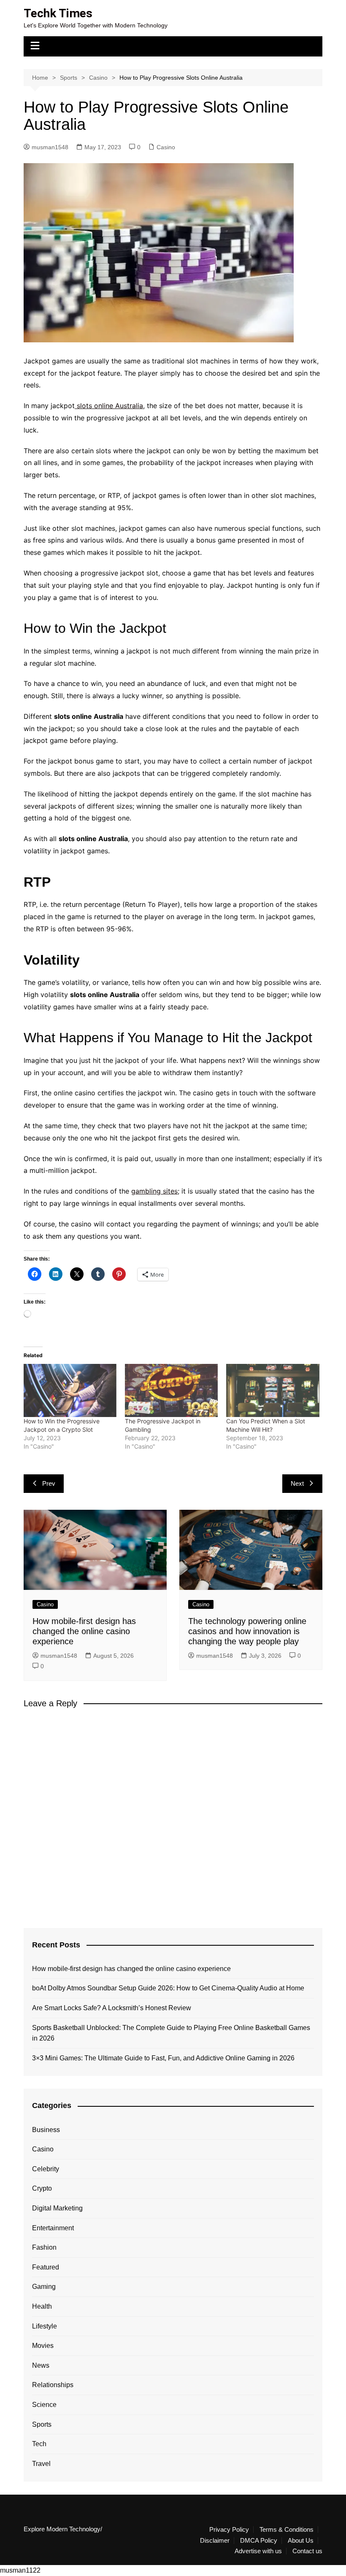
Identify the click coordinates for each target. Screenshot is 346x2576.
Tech (39, 2444)
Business (46, 2130)
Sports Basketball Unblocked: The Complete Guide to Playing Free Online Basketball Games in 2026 (171, 2033)
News (41, 2365)
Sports (42, 2424)
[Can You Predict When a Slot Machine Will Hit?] (273, 1390)
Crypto (42, 2188)
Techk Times (58, 13)
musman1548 (50, 147)
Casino (166, 147)
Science (44, 2405)
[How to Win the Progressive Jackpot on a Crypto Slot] (70, 1390)
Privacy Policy (229, 2530)
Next (297, 1483)
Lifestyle (45, 2326)
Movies (43, 2346)
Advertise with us (258, 2551)
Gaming (44, 2287)
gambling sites (154, 1191)
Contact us (307, 2551)
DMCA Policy (259, 2541)
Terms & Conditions (287, 2530)
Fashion (44, 2247)
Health (42, 2306)
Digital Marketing (57, 2208)
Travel (41, 2464)
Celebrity (46, 2169)
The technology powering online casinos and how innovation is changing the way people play (247, 1631)
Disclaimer (215, 2541)
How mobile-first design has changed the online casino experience (84, 1631)
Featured (46, 2267)
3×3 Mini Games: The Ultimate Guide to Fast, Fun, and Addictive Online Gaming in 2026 (163, 2058)
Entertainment (53, 2228)
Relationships (53, 2385)
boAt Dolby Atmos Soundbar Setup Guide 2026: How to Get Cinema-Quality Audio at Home (168, 1988)
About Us (301, 2541)
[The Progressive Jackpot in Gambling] (171, 1390)
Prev (49, 1483)
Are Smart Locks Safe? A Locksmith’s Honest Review (112, 2008)
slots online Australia (109, 406)
